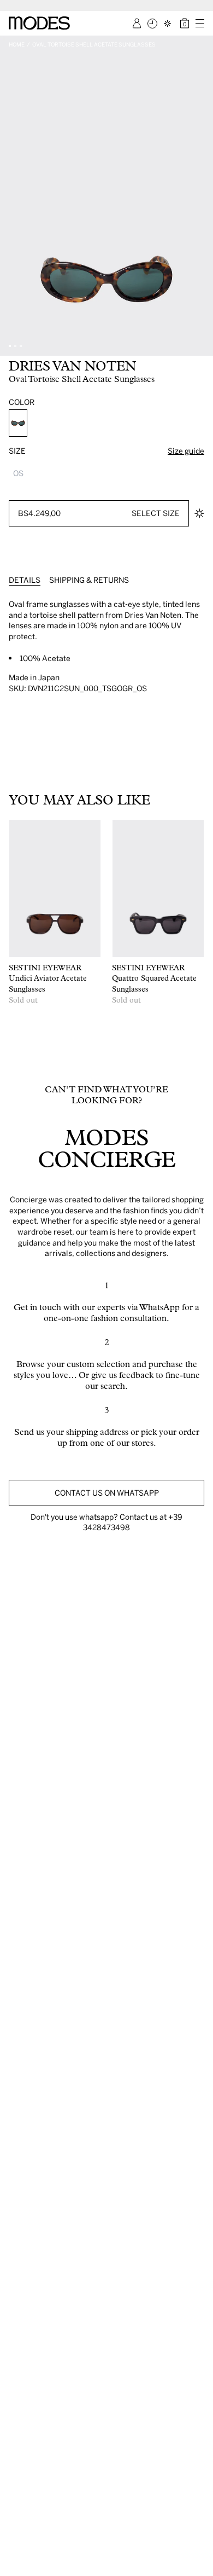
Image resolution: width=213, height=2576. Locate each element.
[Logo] (39, 23)
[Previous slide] (12, 196)
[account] (137, 23)
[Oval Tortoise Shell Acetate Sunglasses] (18, 423)
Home (17, 44)
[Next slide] (201, 196)
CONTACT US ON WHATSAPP (107, 1493)
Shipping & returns (89, 580)
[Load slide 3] (21, 346)
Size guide (186, 451)
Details (25, 580)
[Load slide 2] (15, 346)
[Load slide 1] (10, 346)
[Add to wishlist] (199, 513)
